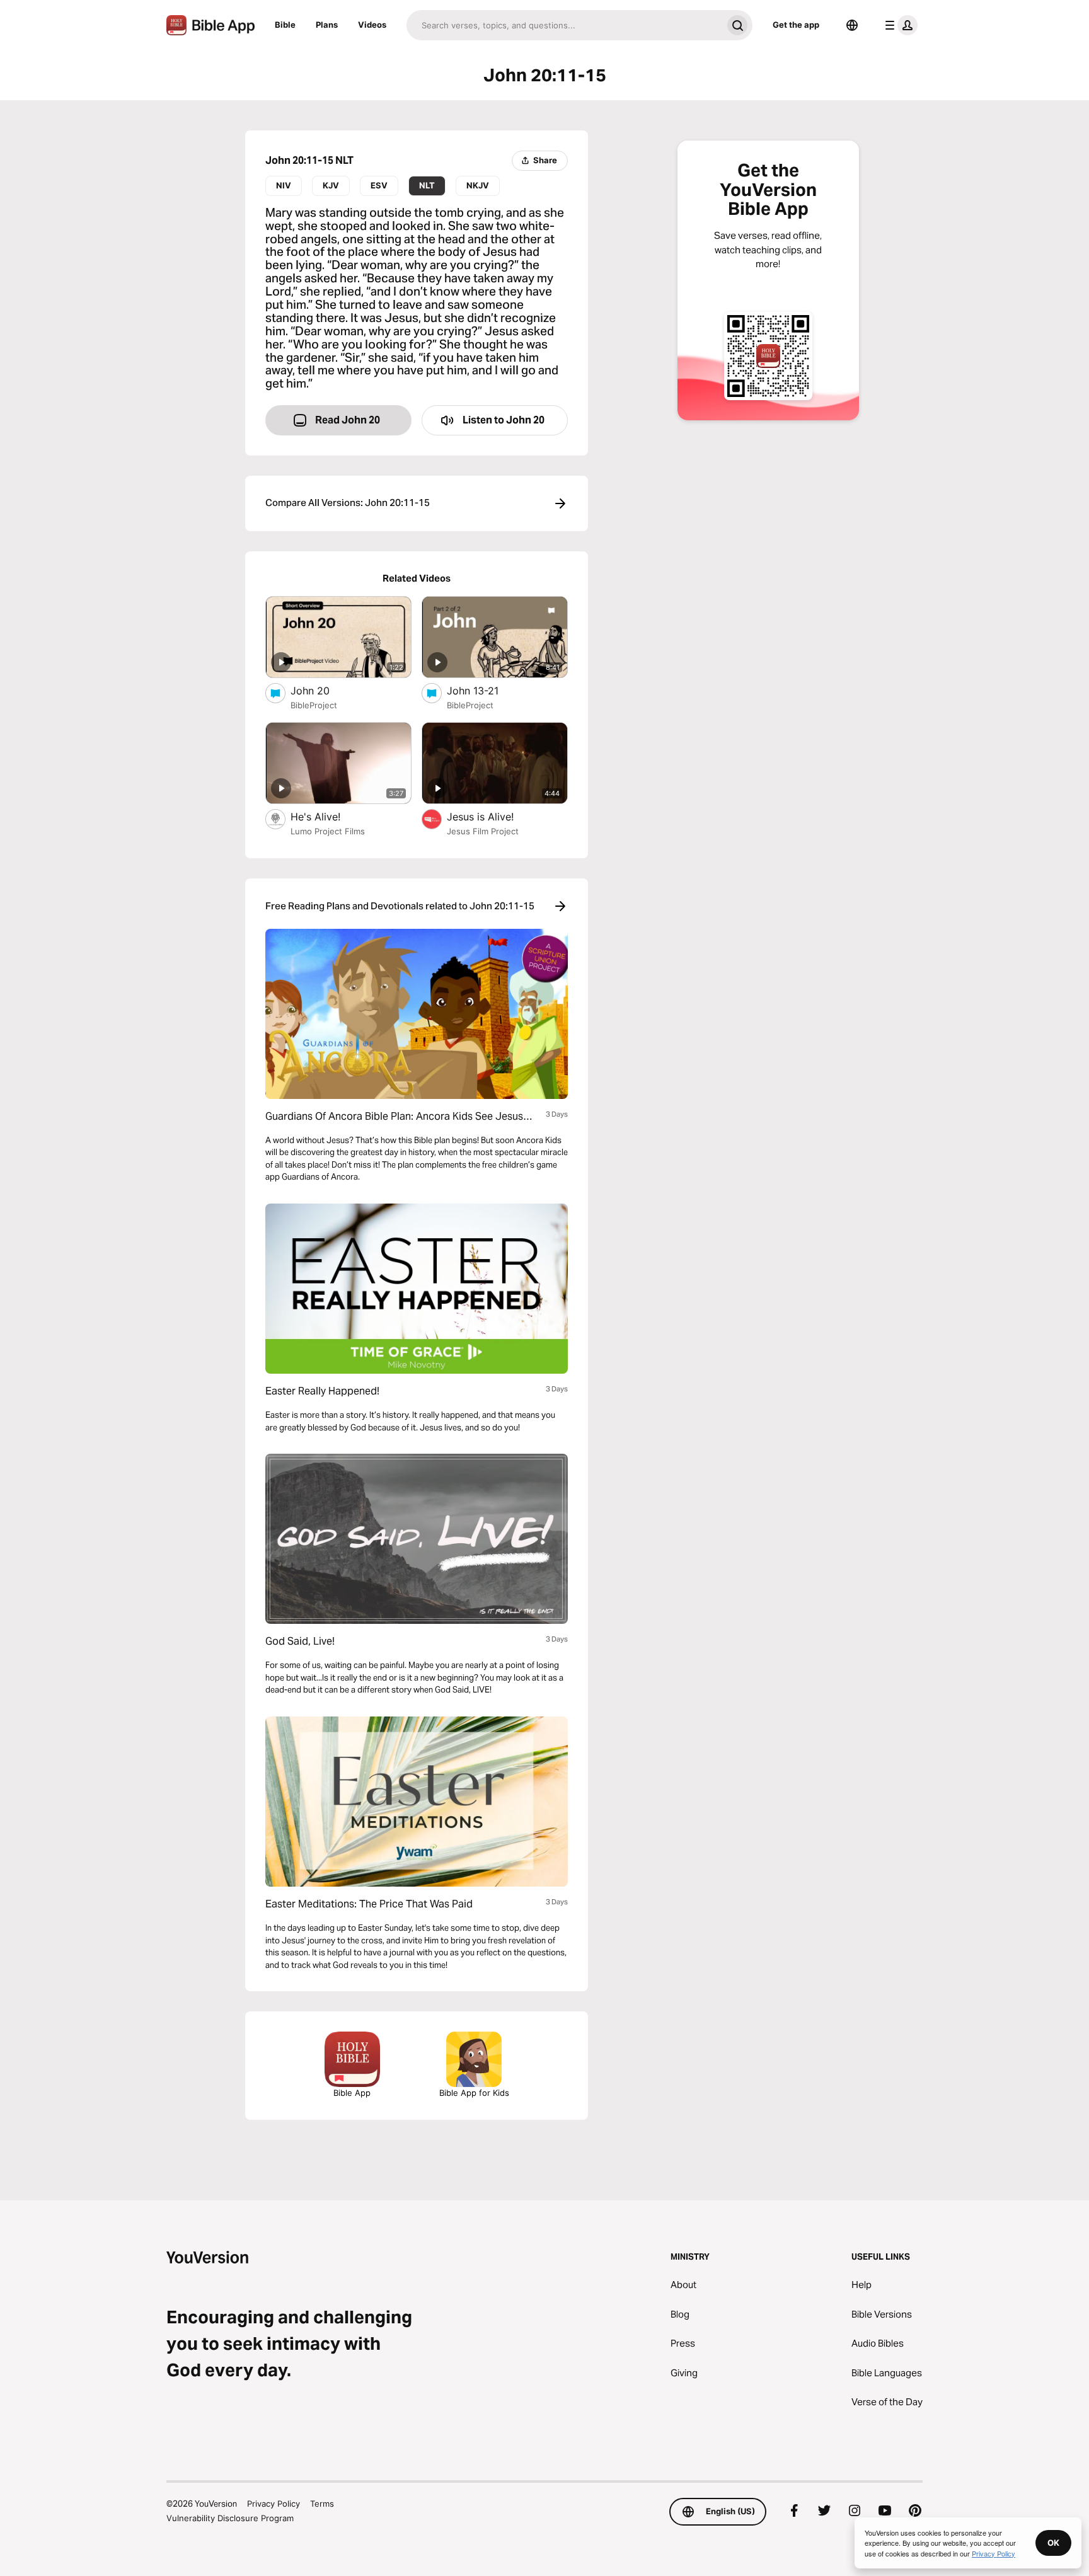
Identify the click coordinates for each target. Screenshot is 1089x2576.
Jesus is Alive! (493, 816)
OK (1053, 2543)
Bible (285, 25)
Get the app (796, 25)
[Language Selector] (852, 25)
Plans (327, 25)
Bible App (352, 2093)
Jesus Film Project (483, 831)
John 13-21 (485, 690)
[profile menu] (899, 25)
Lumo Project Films (328, 831)
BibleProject (314, 705)
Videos (372, 25)
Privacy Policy (274, 2504)
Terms (322, 2504)
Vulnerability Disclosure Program (230, 2518)
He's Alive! (328, 816)
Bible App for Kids (474, 2093)
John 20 (322, 690)
